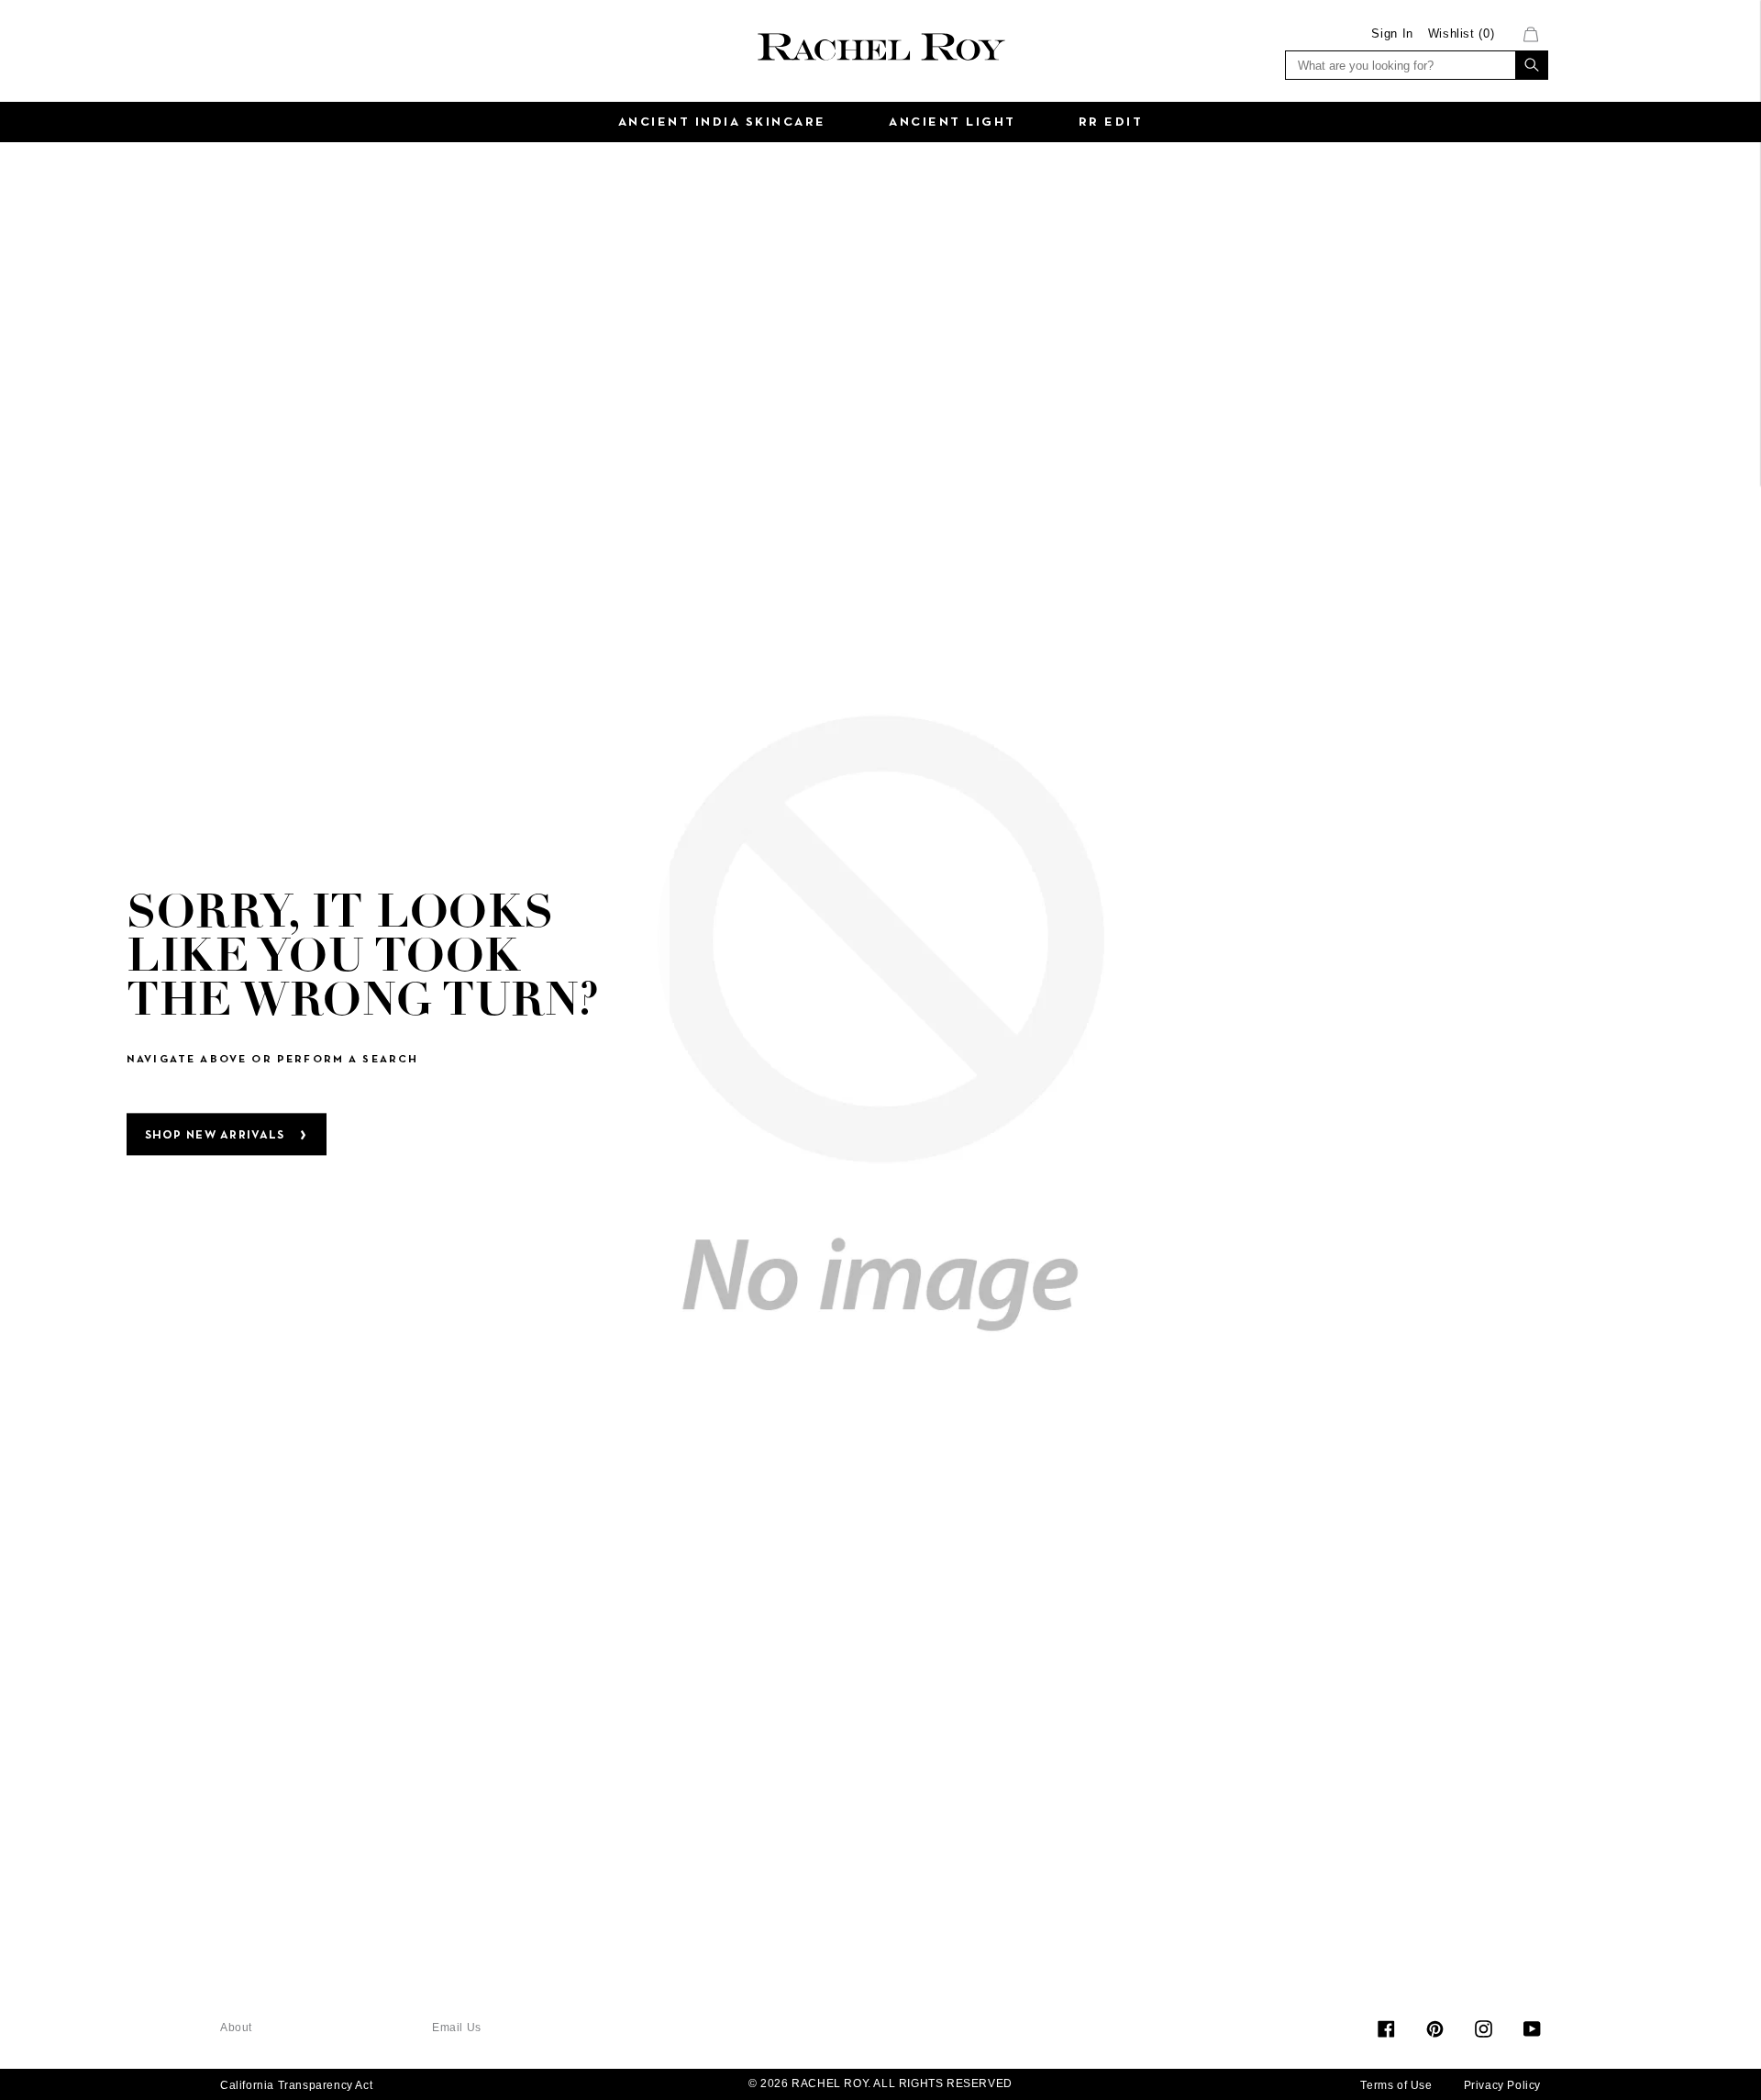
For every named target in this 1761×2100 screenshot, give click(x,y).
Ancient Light (952, 122)
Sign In (1392, 33)
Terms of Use (1396, 2085)
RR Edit (1111, 122)
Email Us (457, 2028)
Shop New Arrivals (215, 1136)
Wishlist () (1462, 33)
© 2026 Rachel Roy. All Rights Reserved (880, 2083)
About (236, 2028)
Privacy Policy (1502, 2085)
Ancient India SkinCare (722, 122)
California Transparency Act (296, 2085)
